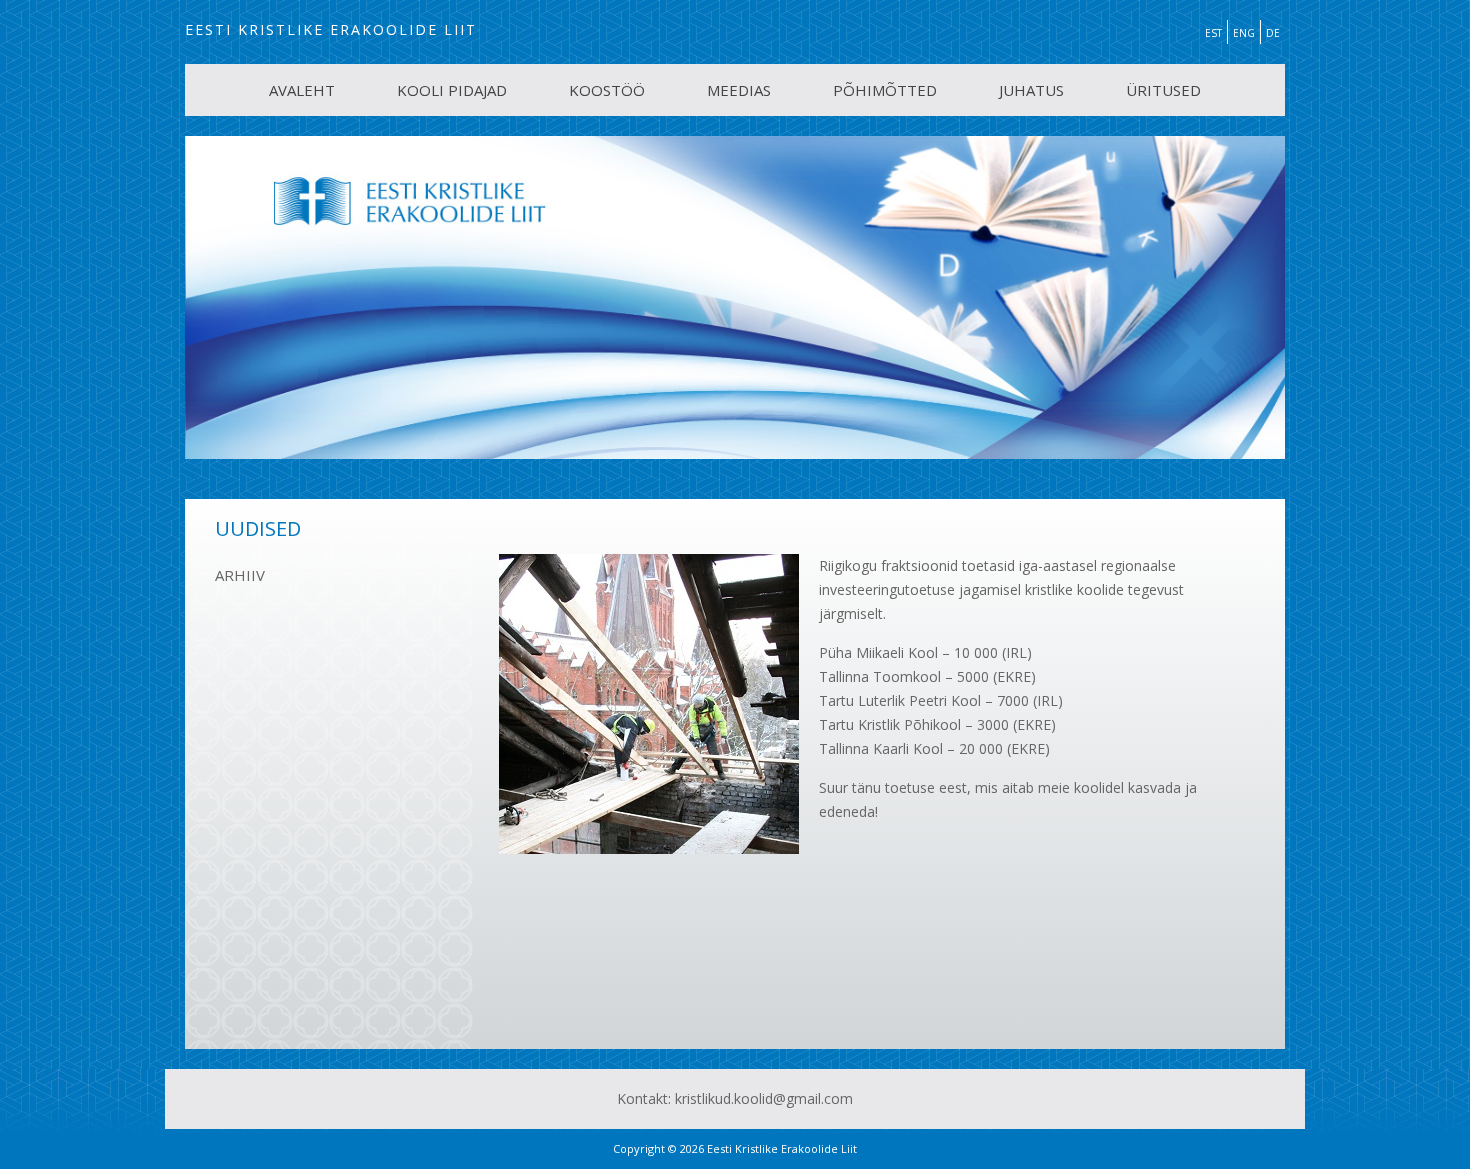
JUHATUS (1031, 90)
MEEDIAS (739, 90)
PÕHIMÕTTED (885, 90)
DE (1273, 33)
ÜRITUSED (1163, 90)
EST (1213, 33)
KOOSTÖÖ (607, 90)
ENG (1244, 33)
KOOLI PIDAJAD (452, 90)
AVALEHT (302, 90)
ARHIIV (240, 575)
